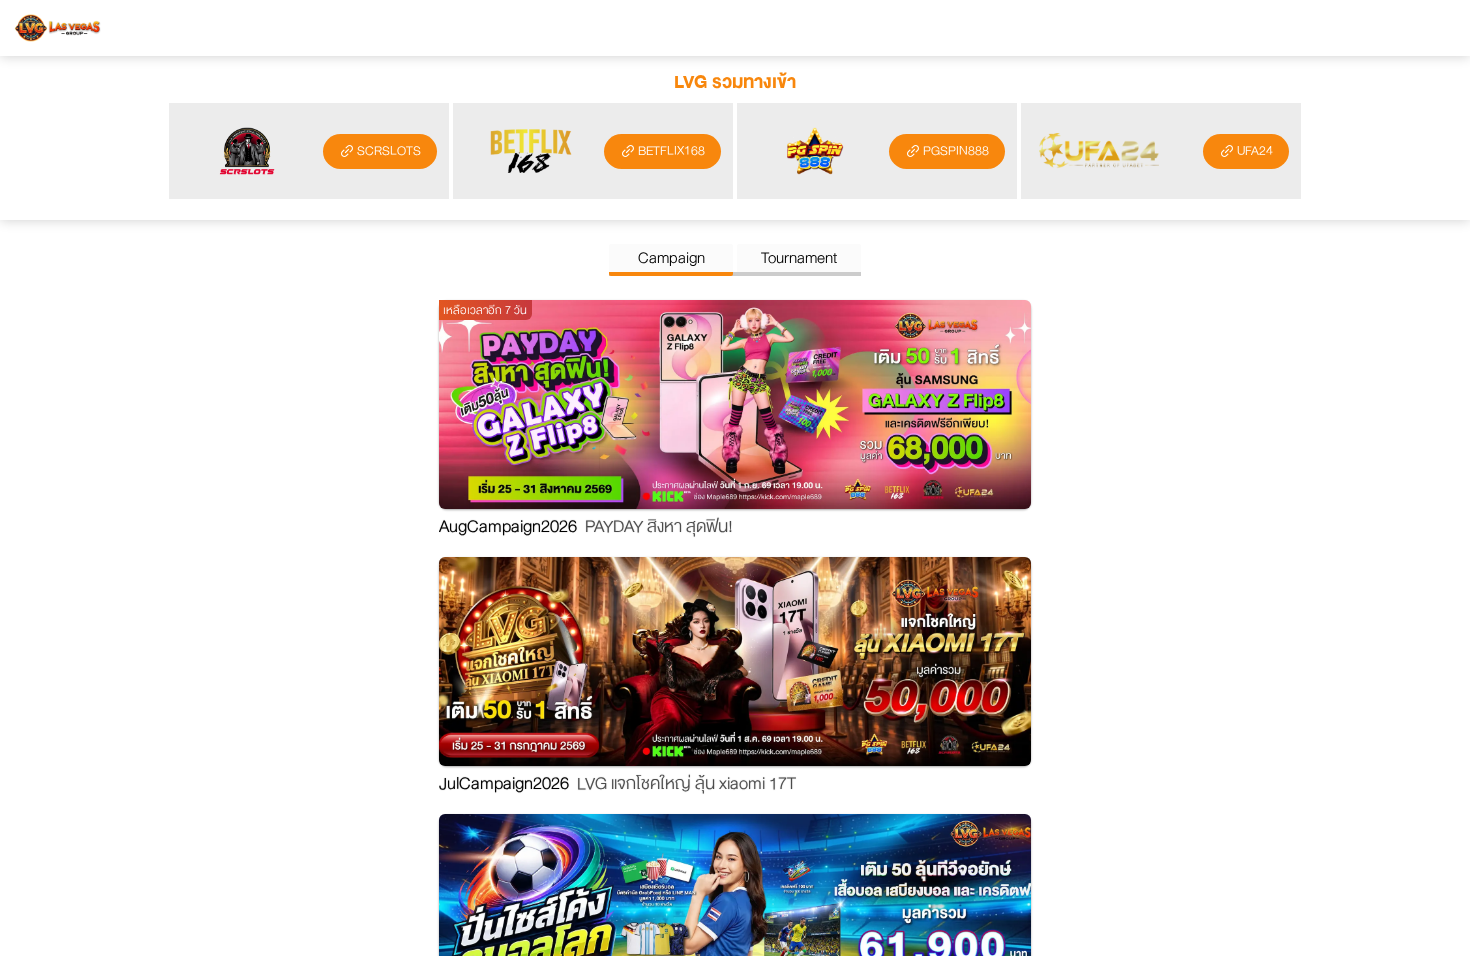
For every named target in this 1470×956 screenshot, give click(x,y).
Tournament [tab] (799, 258)
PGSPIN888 (956, 151)
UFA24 (1255, 151)
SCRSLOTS (389, 151)
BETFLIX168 (671, 151)
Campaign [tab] (671, 258)
